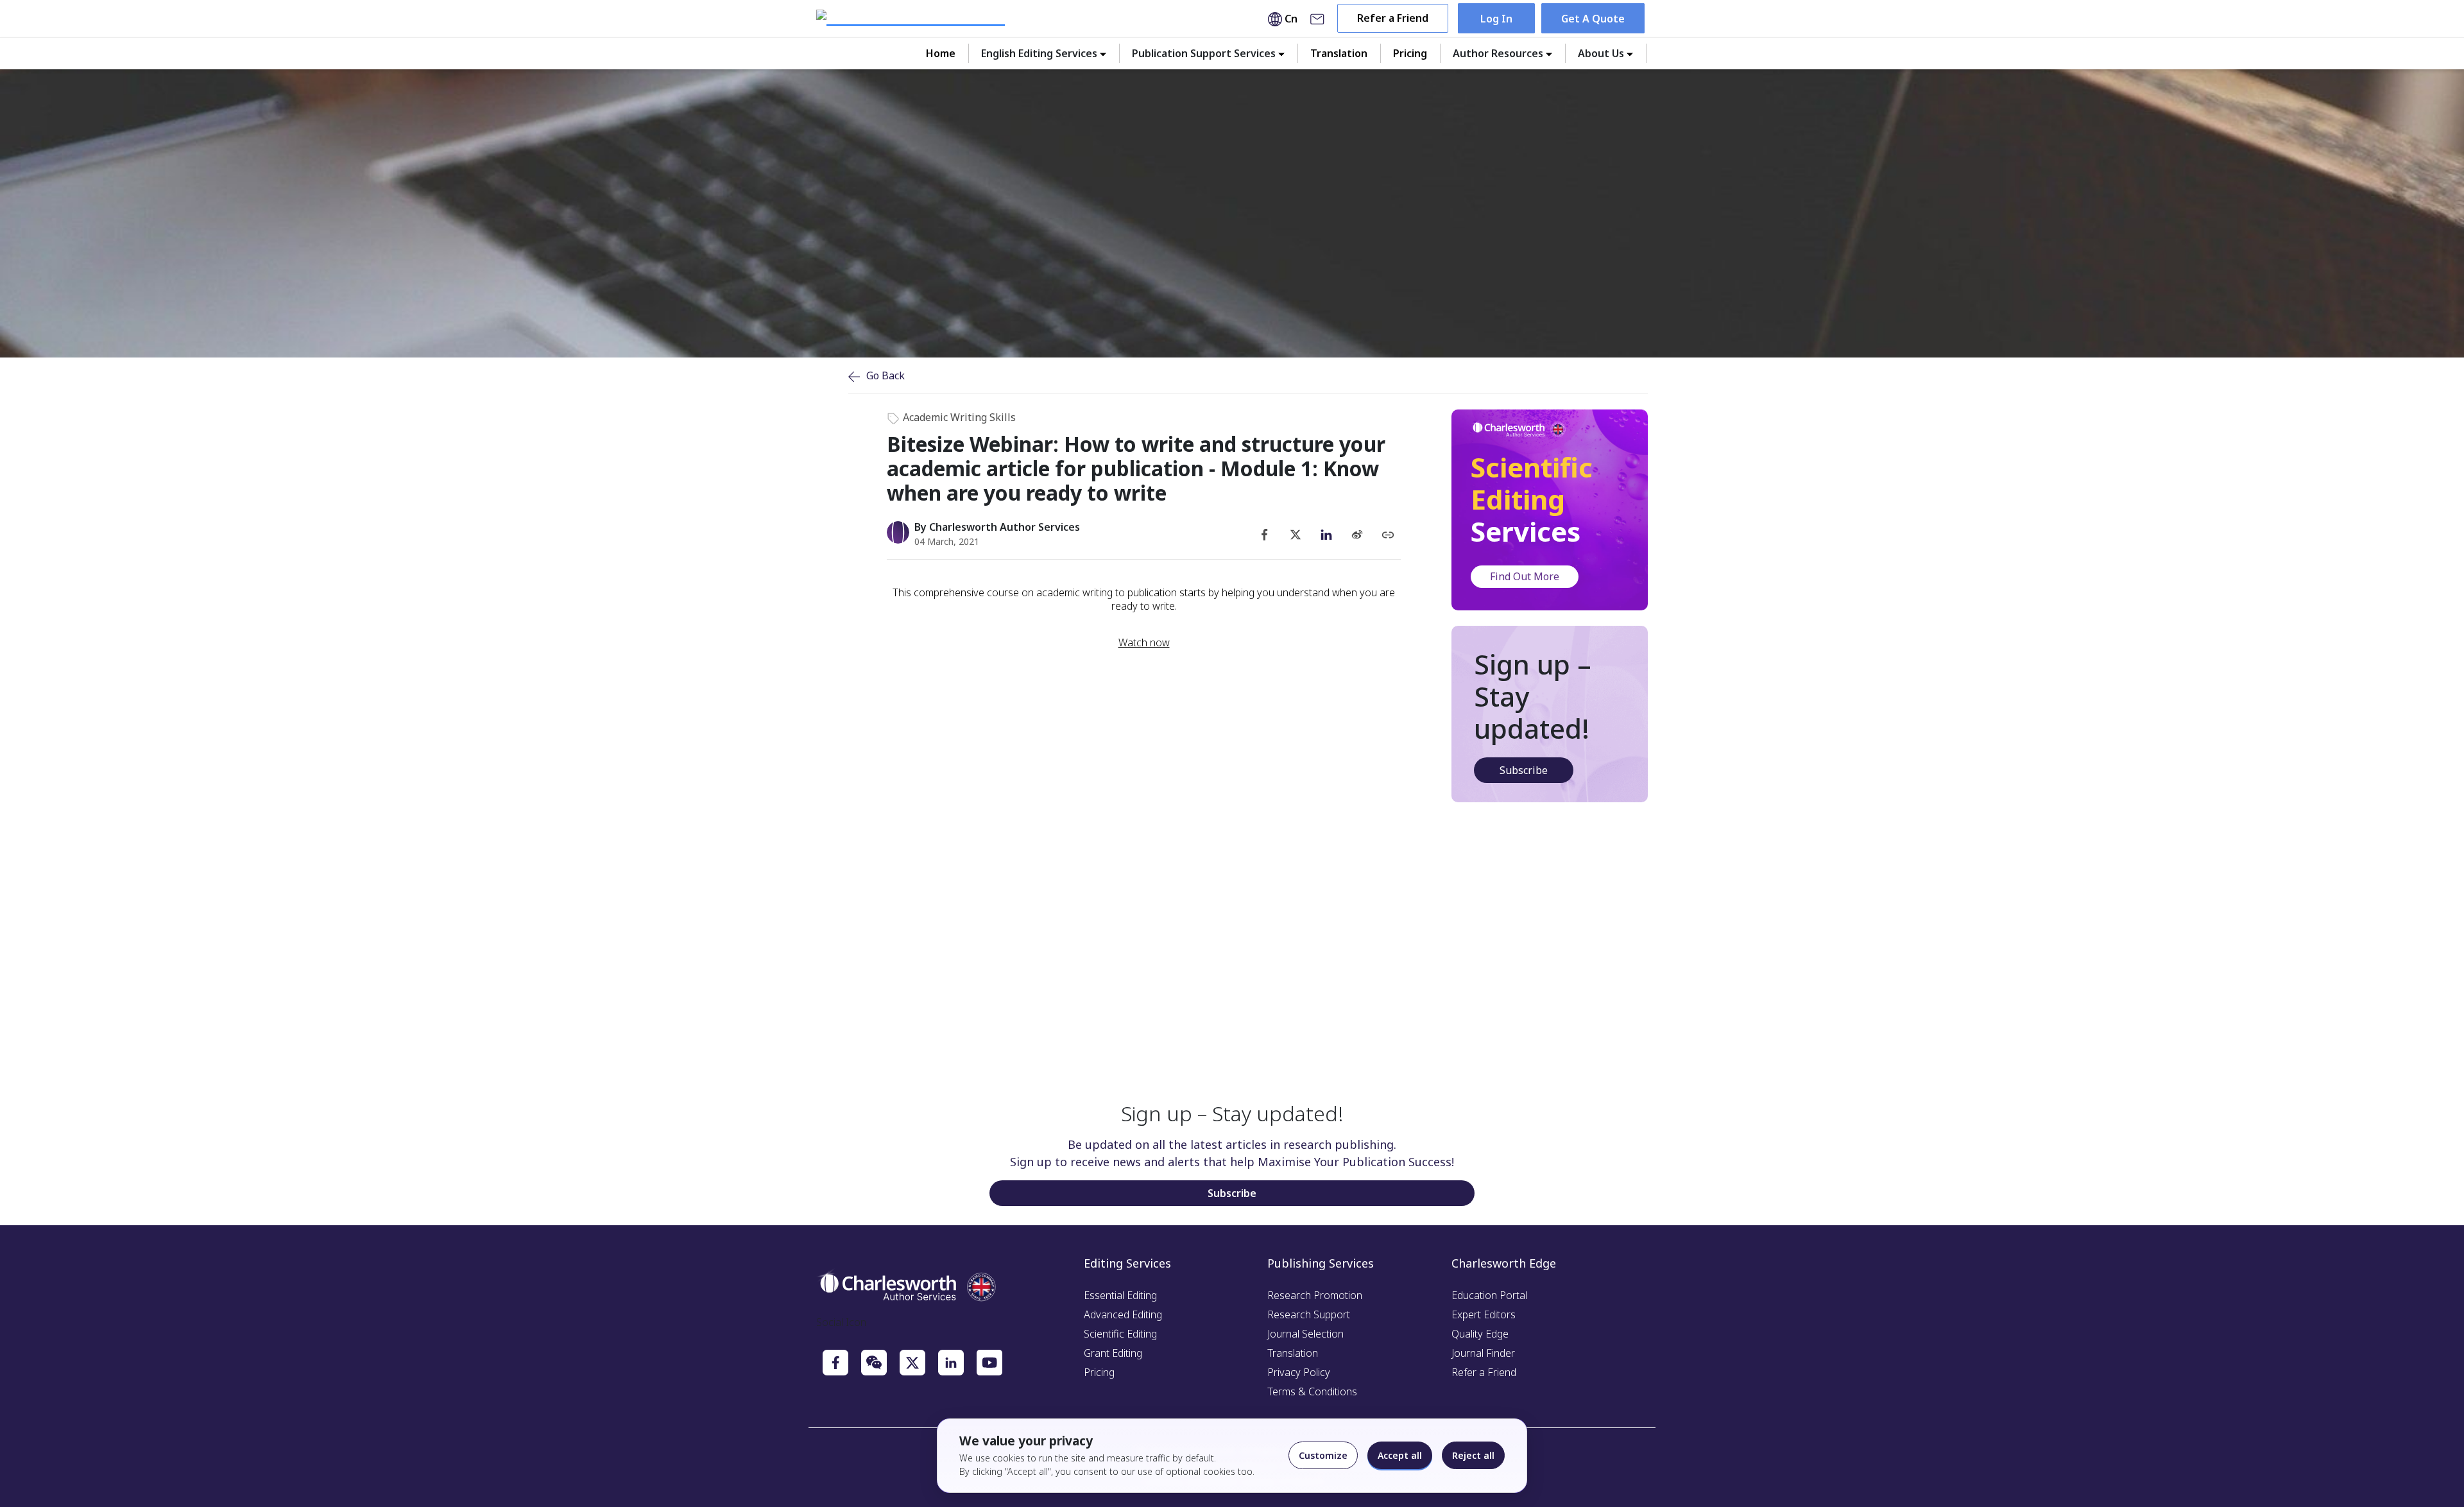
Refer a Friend (1393, 18)
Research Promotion (1315, 1295)
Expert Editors (1484, 1314)
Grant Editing (1113, 1353)
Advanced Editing (1123, 1314)
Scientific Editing (1120, 1334)
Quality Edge (1480, 1334)
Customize (1323, 1455)
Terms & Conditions (1312, 1391)
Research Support (1309, 1314)
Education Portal (1489, 1295)
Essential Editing (1120, 1295)
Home (941, 53)
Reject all (1473, 1455)
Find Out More (1525, 576)
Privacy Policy (1299, 1372)
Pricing (1410, 53)
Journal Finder (1483, 1353)
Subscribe (1524, 770)
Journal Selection (1305, 1334)
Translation (1339, 53)
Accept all (1400, 1455)
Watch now (1144, 643)
